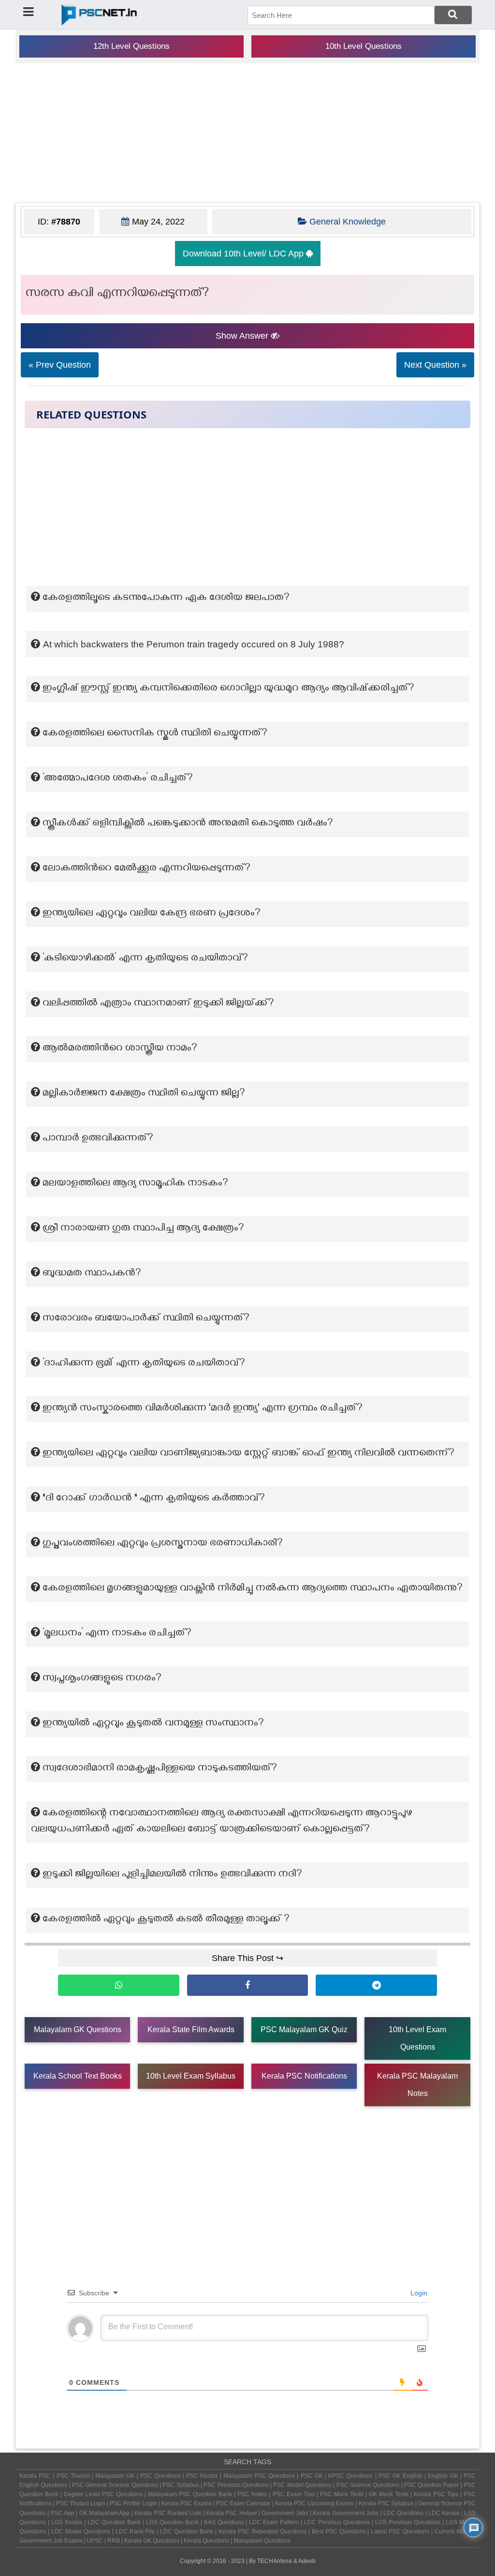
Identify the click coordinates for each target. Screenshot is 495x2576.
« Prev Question (60, 365)
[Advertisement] (247, 133)
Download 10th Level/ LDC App (244, 254)
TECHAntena (275, 2561)
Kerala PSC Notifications (304, 2076)
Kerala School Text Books (78, 2076)
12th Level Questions (131, 46)
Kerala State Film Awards (191, 2029)
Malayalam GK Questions (78, 2029)
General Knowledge (348, 222)
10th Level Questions (364, 46)
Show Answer (243, 336)
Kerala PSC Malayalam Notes (417, 2085)
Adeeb (307, 2561)
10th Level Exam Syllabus (191, 2076)
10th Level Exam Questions (417, 2038)
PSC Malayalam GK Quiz (304, 2029)
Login (418, 2293)
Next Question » (435, 365)
